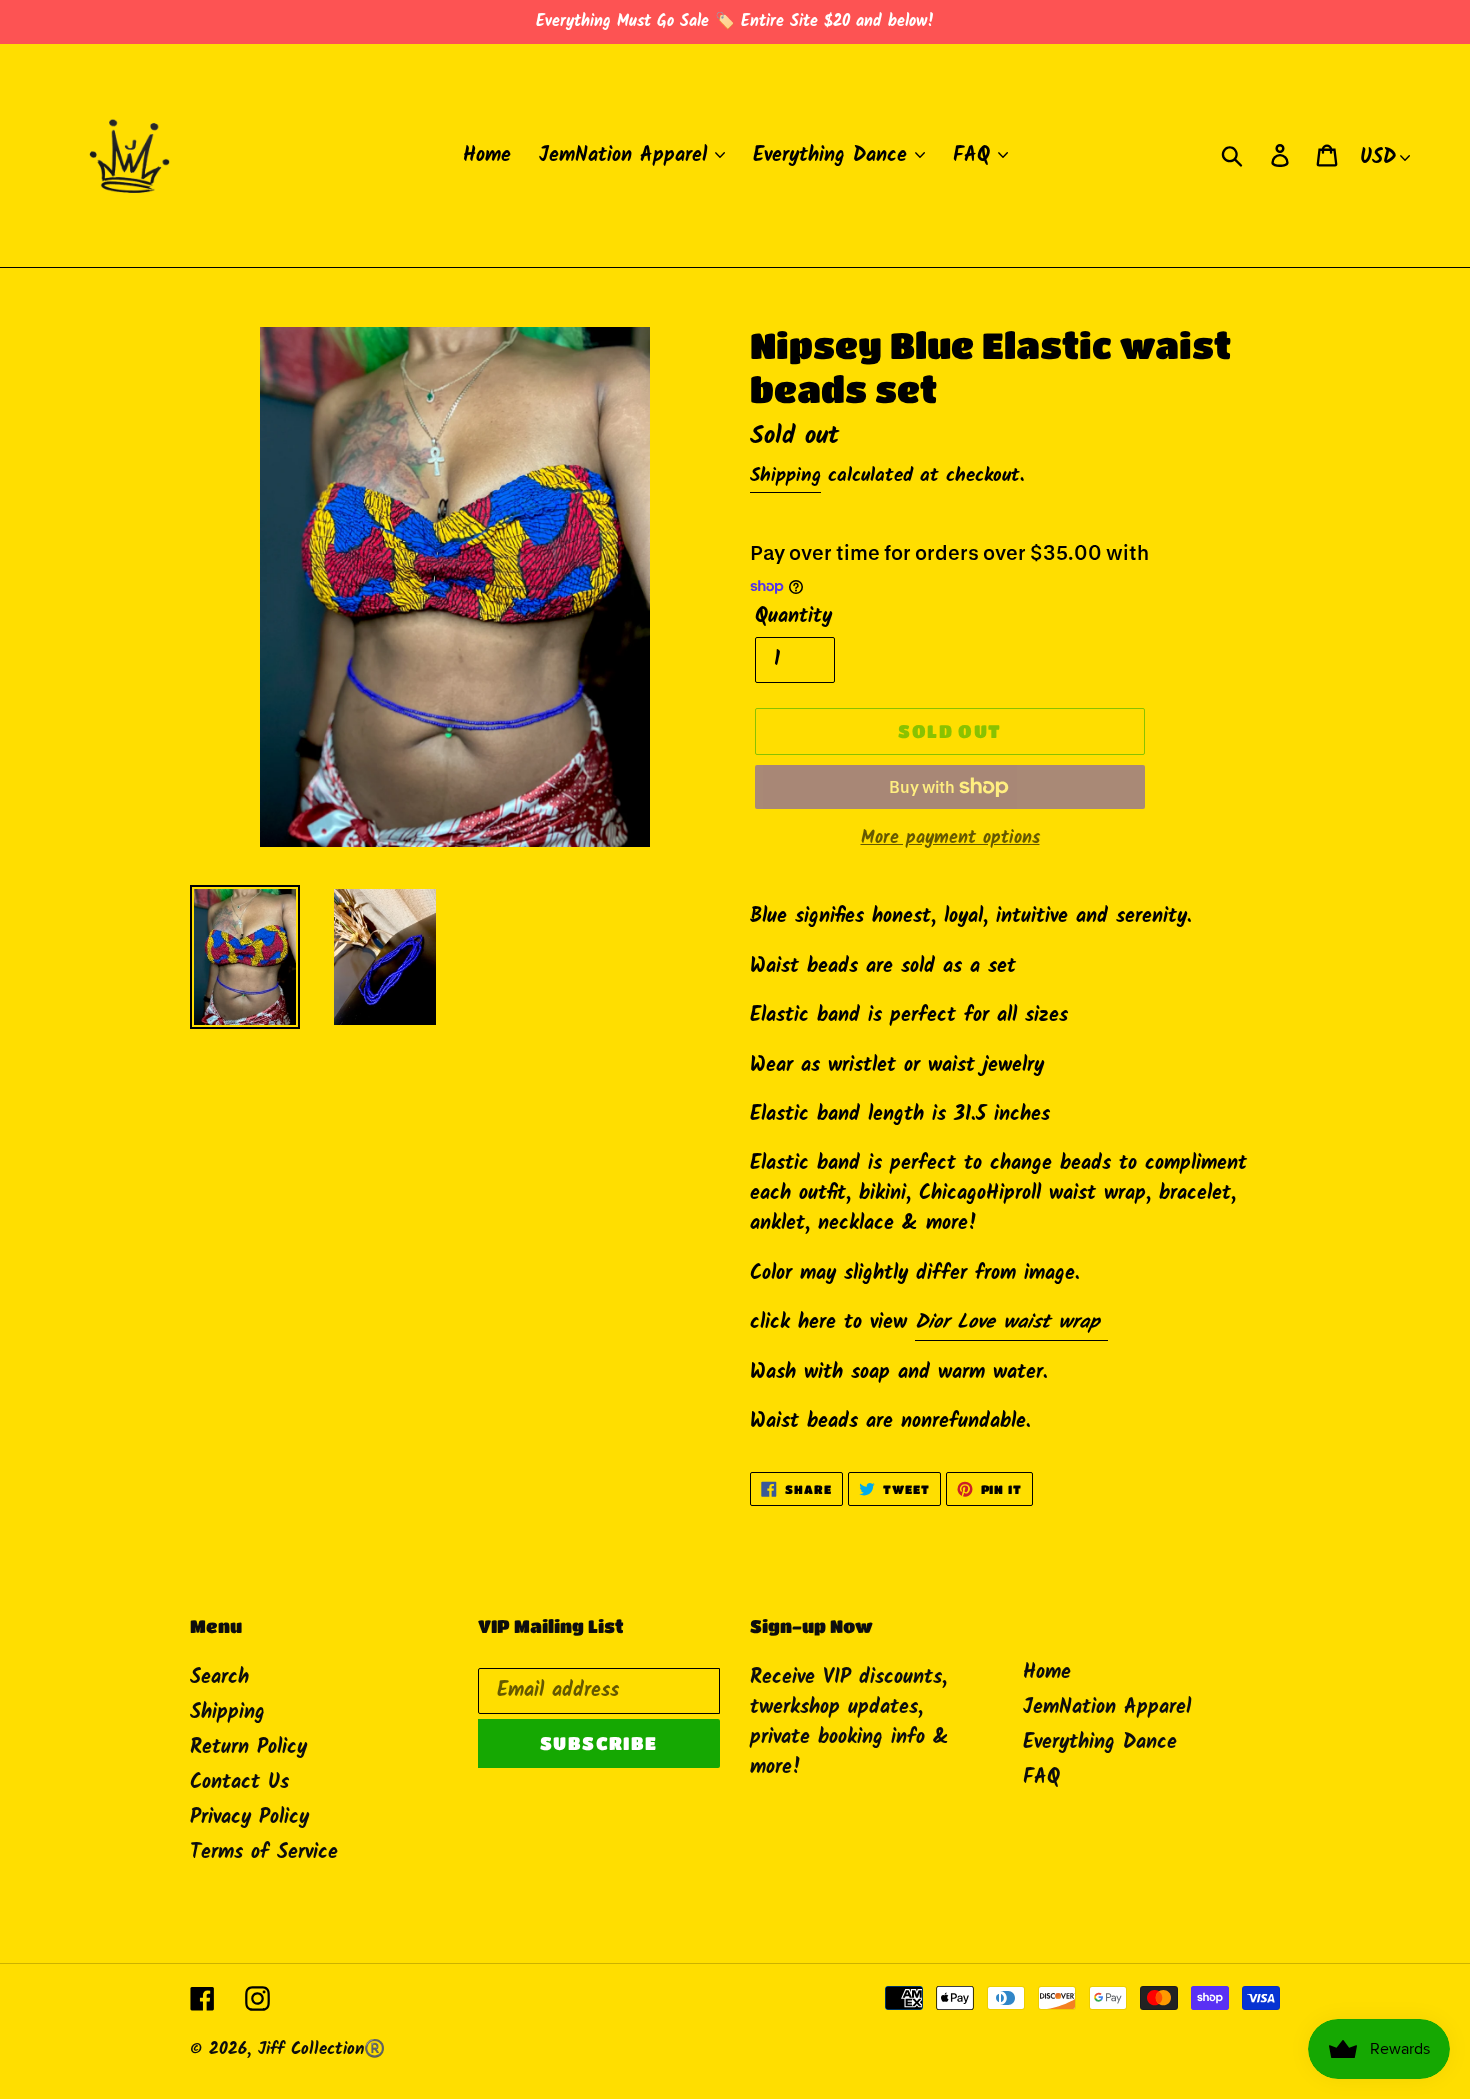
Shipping (785, 476)
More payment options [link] (950, 838)
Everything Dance (1100, 1743)
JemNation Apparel (1107, 1708)
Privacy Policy (249, 1818)
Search (219, 1678)
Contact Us (239, 1783)
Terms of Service (264, 1853)
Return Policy (248, 1748)
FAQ (1041, 1778)
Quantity (793, 617)
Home (1047, 1673)
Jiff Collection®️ (321, 2049)
